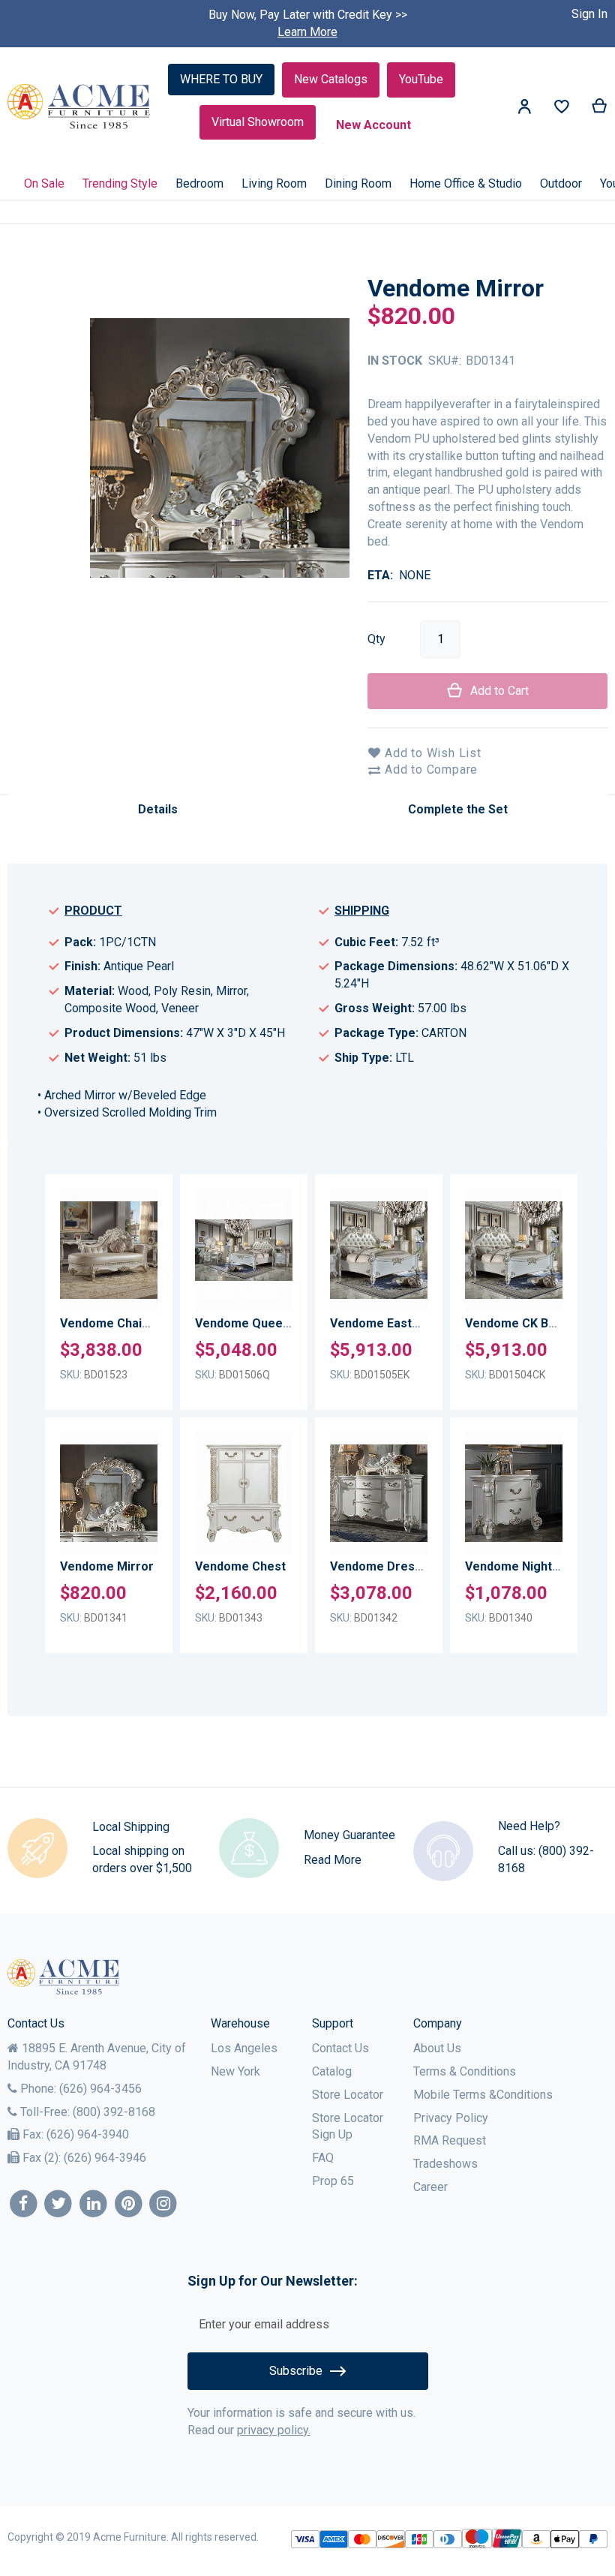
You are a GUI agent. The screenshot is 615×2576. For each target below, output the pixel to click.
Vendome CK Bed (514, 1323)
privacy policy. (274, 2430)
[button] (143, 1229)
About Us (437, 2048)
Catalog (332, 2071)
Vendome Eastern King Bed (407, 1323)
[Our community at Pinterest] (129, 2204)
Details (158, 809)
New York (235, 2071)
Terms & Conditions (465, 2071)
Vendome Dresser (382, 1566)
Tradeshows (445, 2164)
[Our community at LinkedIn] (93, 2204)
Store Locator (348, 2095)
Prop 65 (333, 2181)
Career (430, 2187)
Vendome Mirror (107, 1566)
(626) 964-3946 (105, 2158)
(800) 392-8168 (114, 2112)
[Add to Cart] (143, 1290)
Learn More (307, 32)
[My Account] (524, 109)
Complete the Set (458, 809)
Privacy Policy (451, 2118)
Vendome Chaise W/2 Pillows (142, 1323)
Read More (333, 1860)
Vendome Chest (240, 1566)
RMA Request (450, 2140)
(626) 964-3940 (88, 2134)
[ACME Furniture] (79, 107)
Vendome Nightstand (524, 1566)
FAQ (323, 2158)
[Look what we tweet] (59, 2204)
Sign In (589, 14)
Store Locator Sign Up (348, 2127)
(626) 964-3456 (100, 2089)
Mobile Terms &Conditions (483, 2095)
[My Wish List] (562, 110)
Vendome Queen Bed (255, 1323)
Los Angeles (244, 2048)
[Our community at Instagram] (164, 2204)
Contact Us (340, 2048)
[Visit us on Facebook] (24, 2204)
